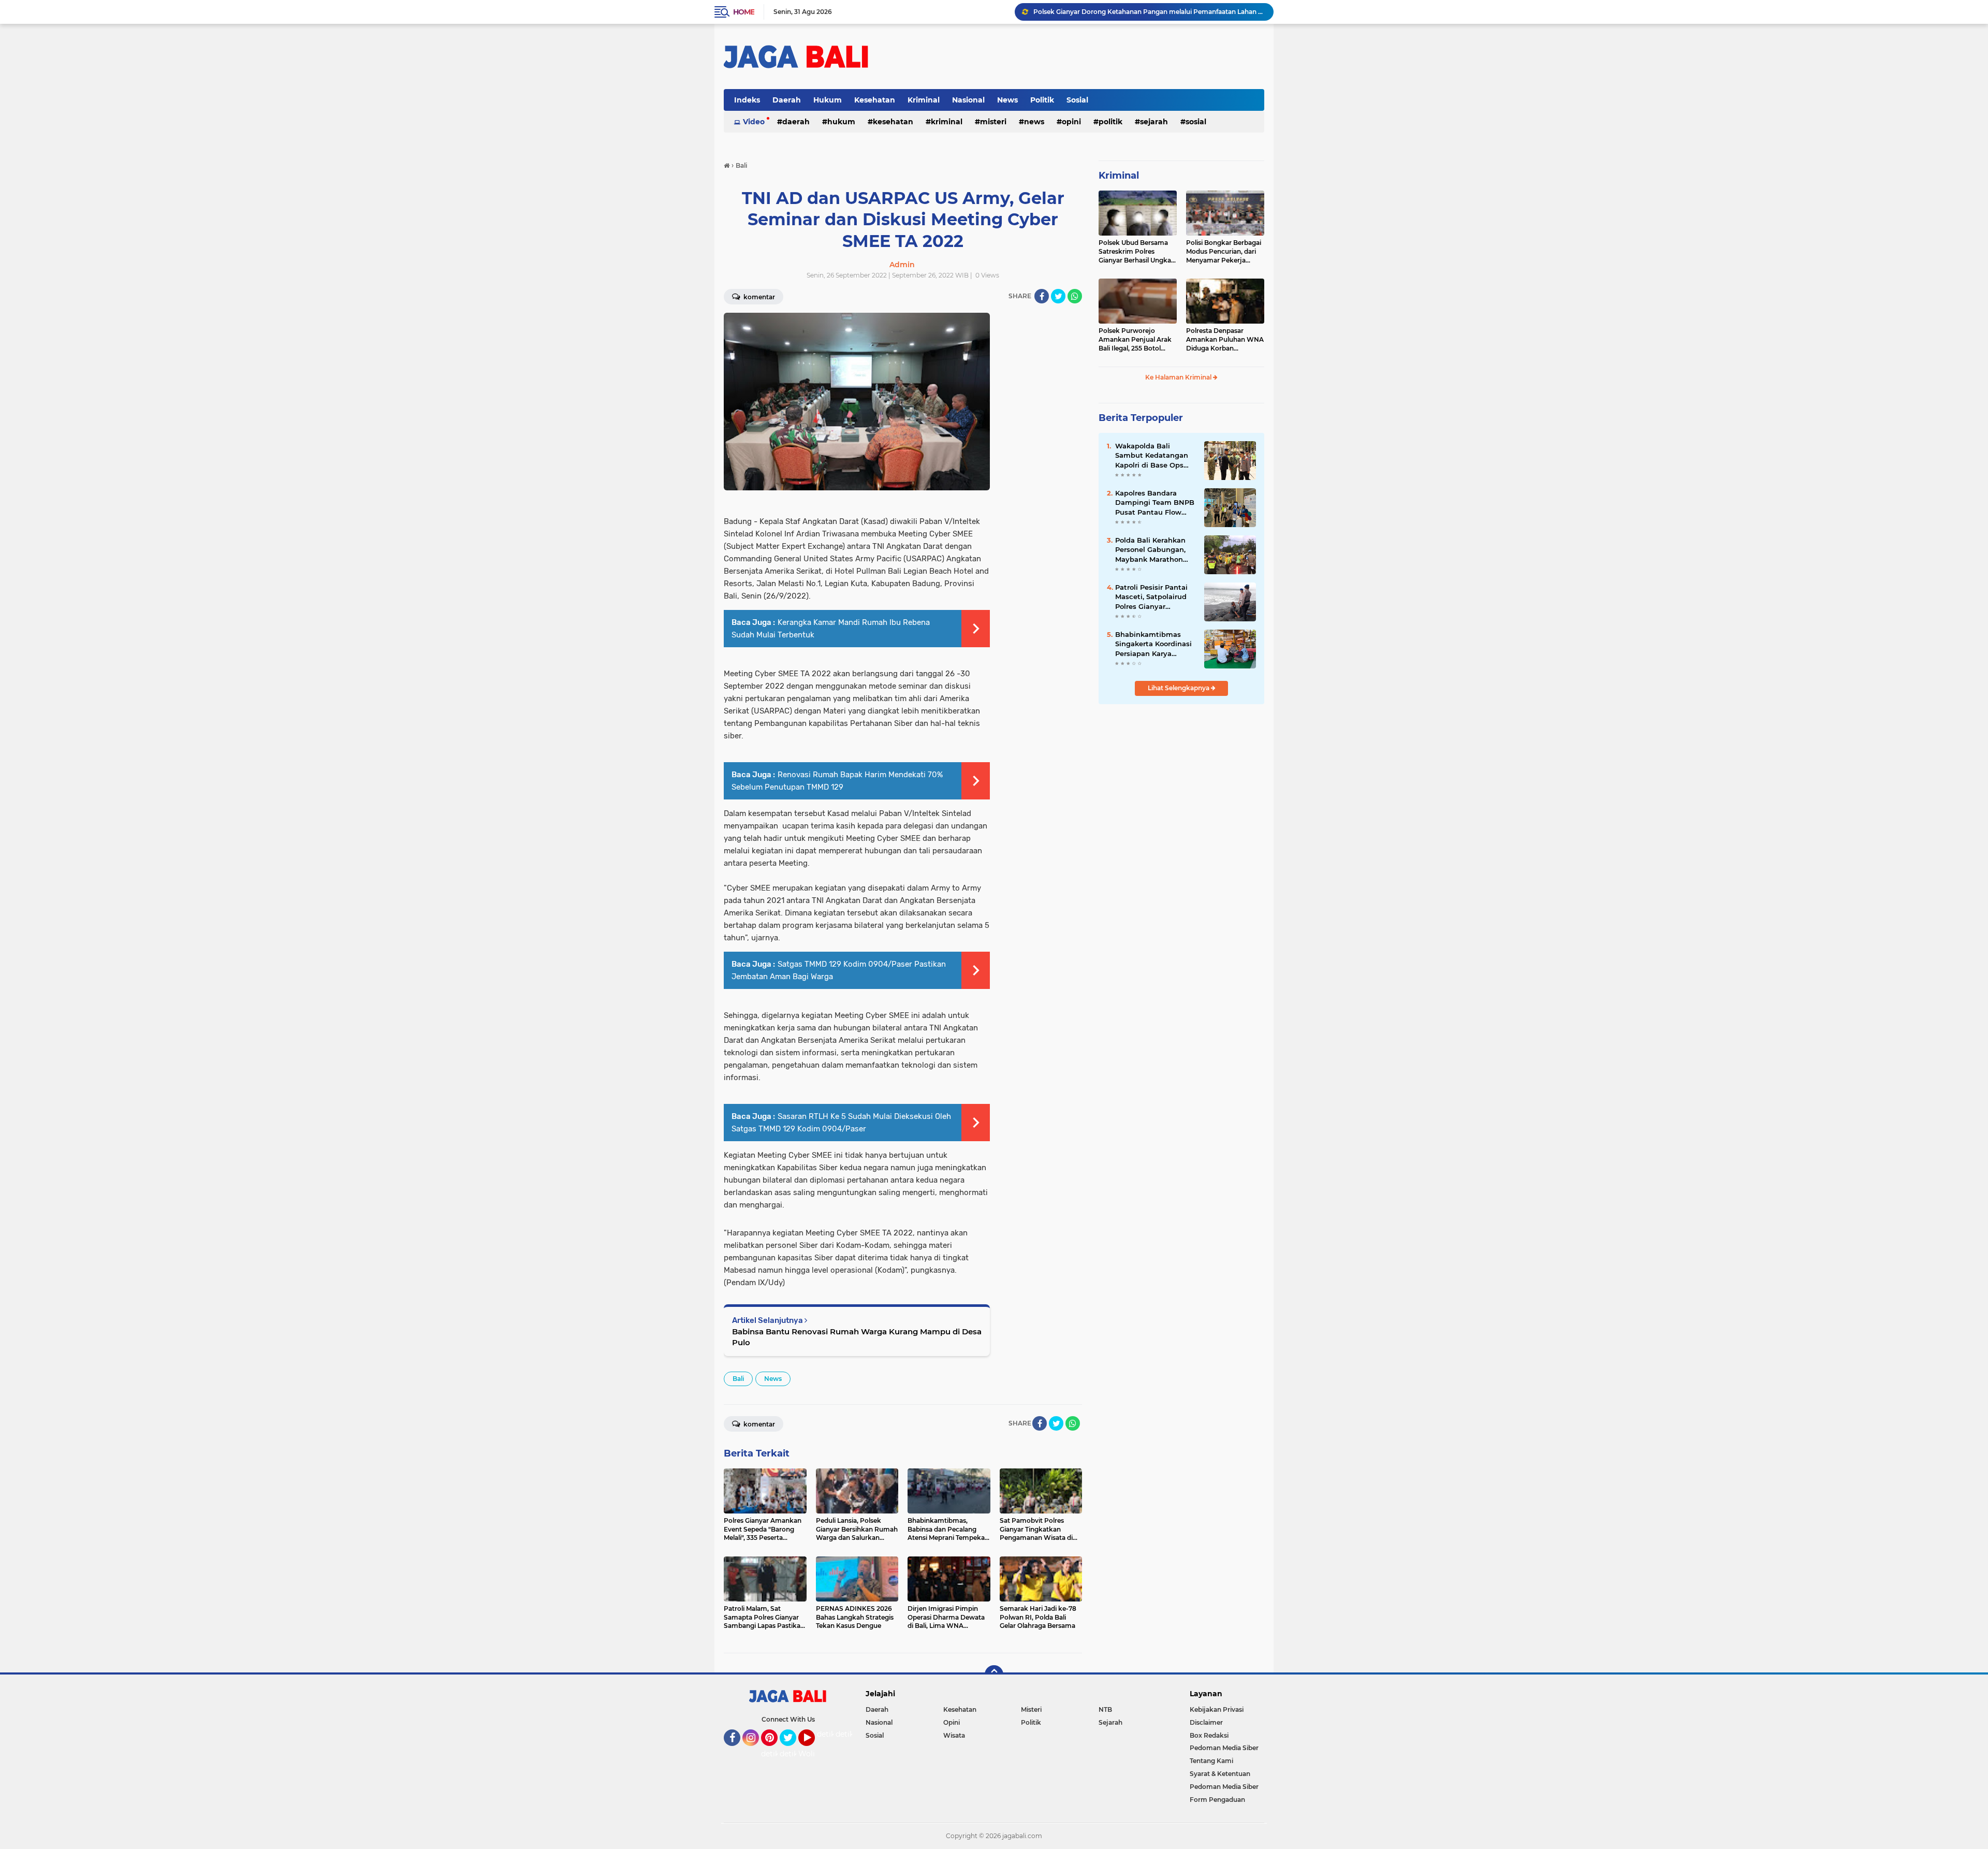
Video (754, 122)
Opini (1071, 122)
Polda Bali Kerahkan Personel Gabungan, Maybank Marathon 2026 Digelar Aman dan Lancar (1150, 550)
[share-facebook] (1042, 296)
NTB (1105, 1709)
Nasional (968, 100)
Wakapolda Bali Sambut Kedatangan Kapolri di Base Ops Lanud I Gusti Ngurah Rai (1153, 456)
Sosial (1077, 100)
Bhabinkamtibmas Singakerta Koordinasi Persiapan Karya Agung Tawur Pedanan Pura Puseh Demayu (1156, 644)
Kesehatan (875, 100)
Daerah (787, 100)
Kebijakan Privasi (1217, 1709)
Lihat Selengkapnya (1179, 688)
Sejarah (1154, 122)
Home (744, 12)
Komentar (758, 297)
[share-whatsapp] (1075, 296)
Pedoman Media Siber (1224, 1748)
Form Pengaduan (1217, 1800)
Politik (1042, 100)
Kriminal (924, 100)
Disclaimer (1206, 1722)
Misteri (993, 122)
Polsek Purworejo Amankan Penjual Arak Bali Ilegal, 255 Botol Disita (1135, 340)
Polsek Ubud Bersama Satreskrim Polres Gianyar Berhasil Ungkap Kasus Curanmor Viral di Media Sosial (1137, 252)
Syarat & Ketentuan (1220, 1774)
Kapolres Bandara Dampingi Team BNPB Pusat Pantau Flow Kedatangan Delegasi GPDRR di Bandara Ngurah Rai (1155, 503)
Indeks (747, 100)
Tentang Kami (1211, 1761)
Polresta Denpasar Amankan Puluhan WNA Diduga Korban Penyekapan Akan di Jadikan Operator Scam (1225, 340)
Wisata (954, 1735)
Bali (738, 1379)
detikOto (833, 1734)
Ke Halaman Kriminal (1179, 377)
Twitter (793, 1751)
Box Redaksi (1209, 1735)
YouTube (814, 1751)
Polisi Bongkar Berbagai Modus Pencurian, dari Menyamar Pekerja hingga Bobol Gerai (1224, 252)
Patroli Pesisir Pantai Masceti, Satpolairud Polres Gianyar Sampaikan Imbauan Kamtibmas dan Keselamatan (1152, 597)
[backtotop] (994, 1675)
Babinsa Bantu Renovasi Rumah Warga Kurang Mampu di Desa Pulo (857, 1337)
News (1007, 100)
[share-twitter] (1058, 296)
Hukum (828, 100)
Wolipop (814, 1754)
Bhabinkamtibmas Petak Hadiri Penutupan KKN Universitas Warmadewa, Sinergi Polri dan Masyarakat (1149, 12)
